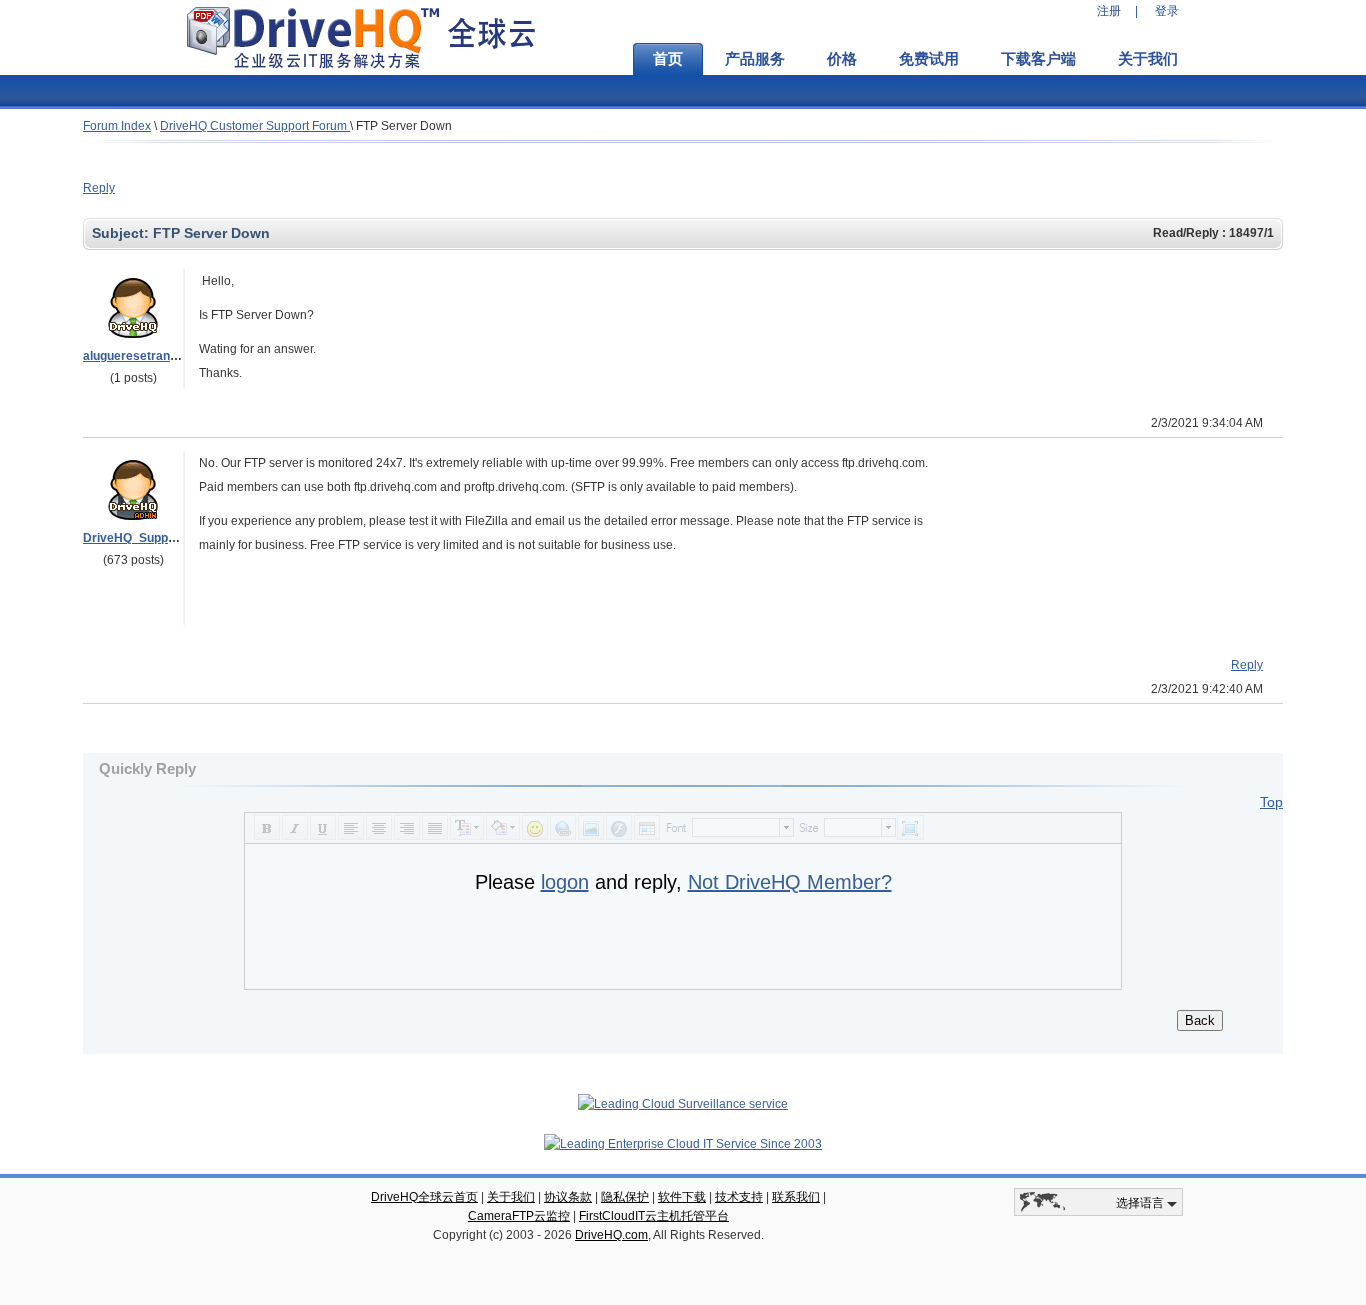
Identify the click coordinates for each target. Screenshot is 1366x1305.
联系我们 (796, 1197)
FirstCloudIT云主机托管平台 (654, 1216)
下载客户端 (1038, 59)
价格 (842, 59)
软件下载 (682, 1197)
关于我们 (1148, 59)
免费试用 (929, 59)
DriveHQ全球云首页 (424, 1197)
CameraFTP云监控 (519, 1216)
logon (565, 882)
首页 (668, 59)
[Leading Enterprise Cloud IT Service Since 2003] (683, 1144)
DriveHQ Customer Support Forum (255, 126)
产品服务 (755, 59)
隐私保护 (625, 1197)
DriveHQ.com (611, 1235)
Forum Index (117, 126)
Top (1271, 802)
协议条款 (568, 1197)
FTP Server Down (404, 126)
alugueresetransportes (148, 356)
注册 (1109, 11)
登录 (1167, 11)
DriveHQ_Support (133, 538)
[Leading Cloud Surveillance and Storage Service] (683, 1104)
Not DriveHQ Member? (790, 882)
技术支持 (739, 1197)
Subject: (122, 233)
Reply (99, 188)
